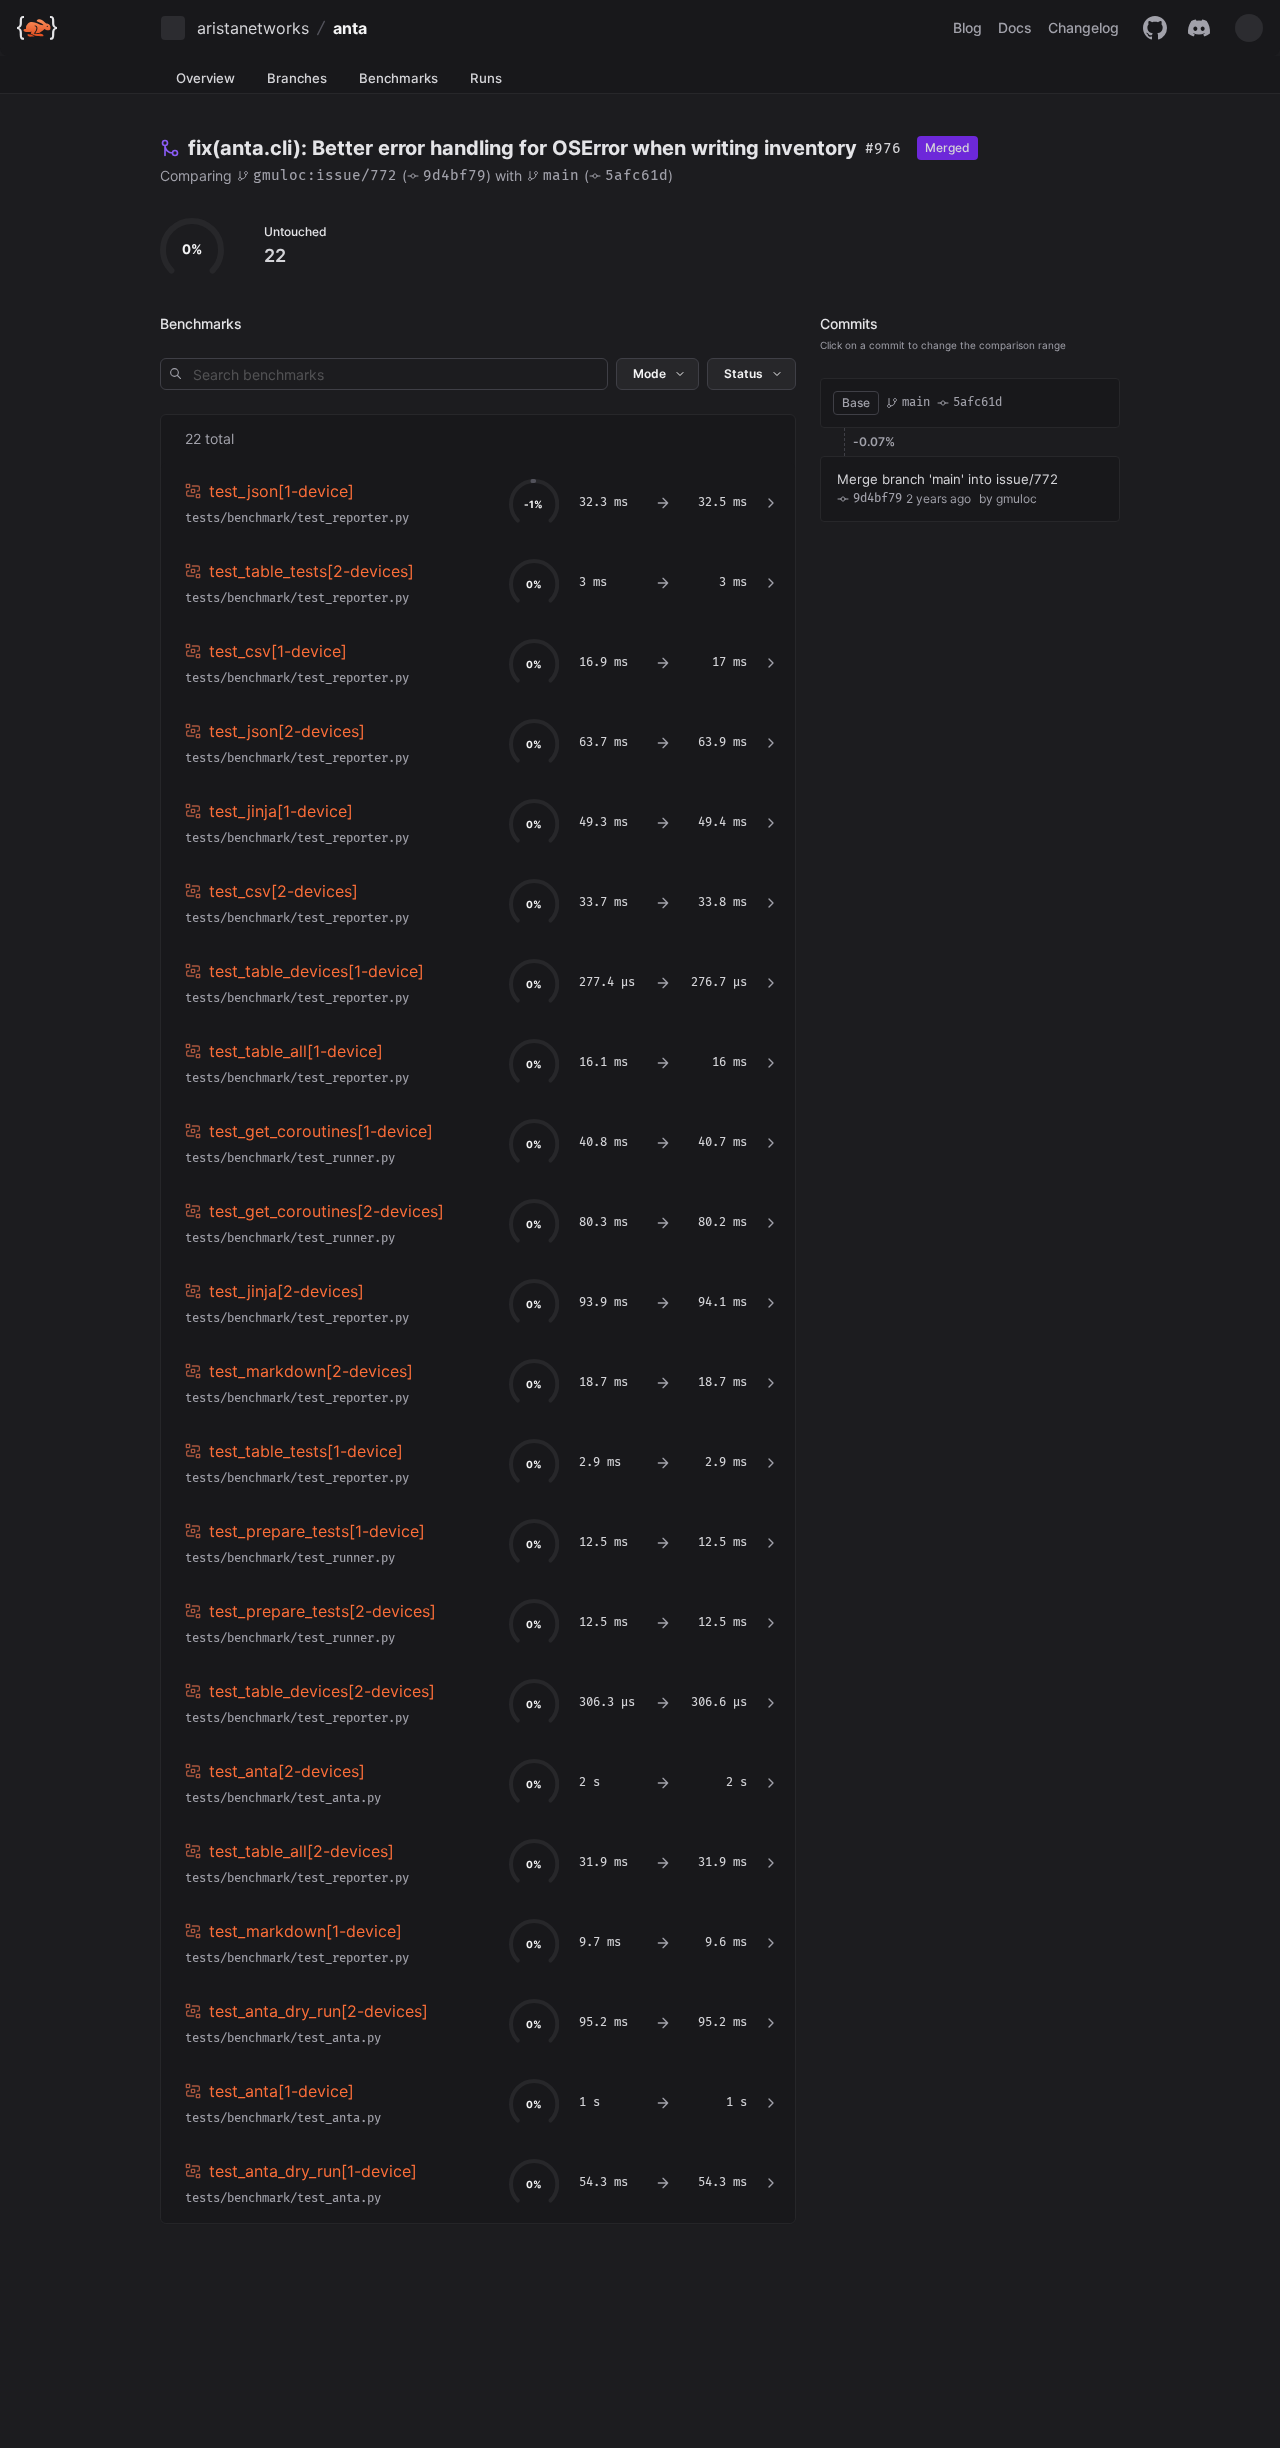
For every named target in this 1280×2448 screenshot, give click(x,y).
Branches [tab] (297, 78)
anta (350, 28)
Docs (1015, 27)
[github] (1155, 28)
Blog (967, 27)
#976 (883, 148)
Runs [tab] (486, 78)
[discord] (1199, 28)
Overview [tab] (205, 78)
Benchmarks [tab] (398, 78)
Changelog (1083, 27)
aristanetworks (253, 28)
